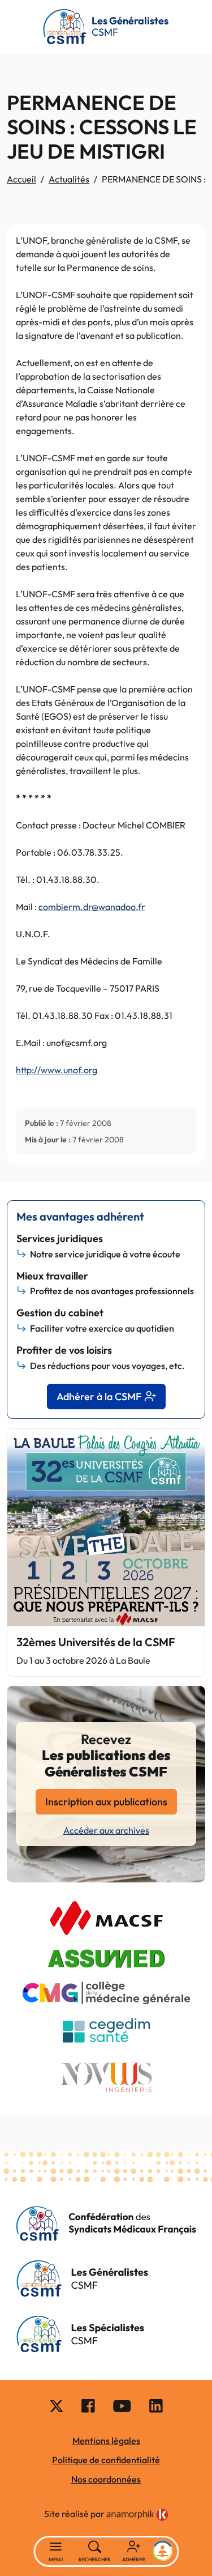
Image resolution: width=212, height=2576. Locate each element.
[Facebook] (88, 2405)
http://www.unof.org (57, 1070)
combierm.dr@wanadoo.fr (92, 907)
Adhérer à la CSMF (99, 1397)
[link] (137, 2515)
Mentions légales (106, 2441)
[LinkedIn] (156, 2405)
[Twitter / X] (57, 2405)
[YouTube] (122, 2405)
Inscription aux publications (106, 1802)
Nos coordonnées (106, 2479)
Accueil (21, 179)
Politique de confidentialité (106, 2460)
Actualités (69, 179)
